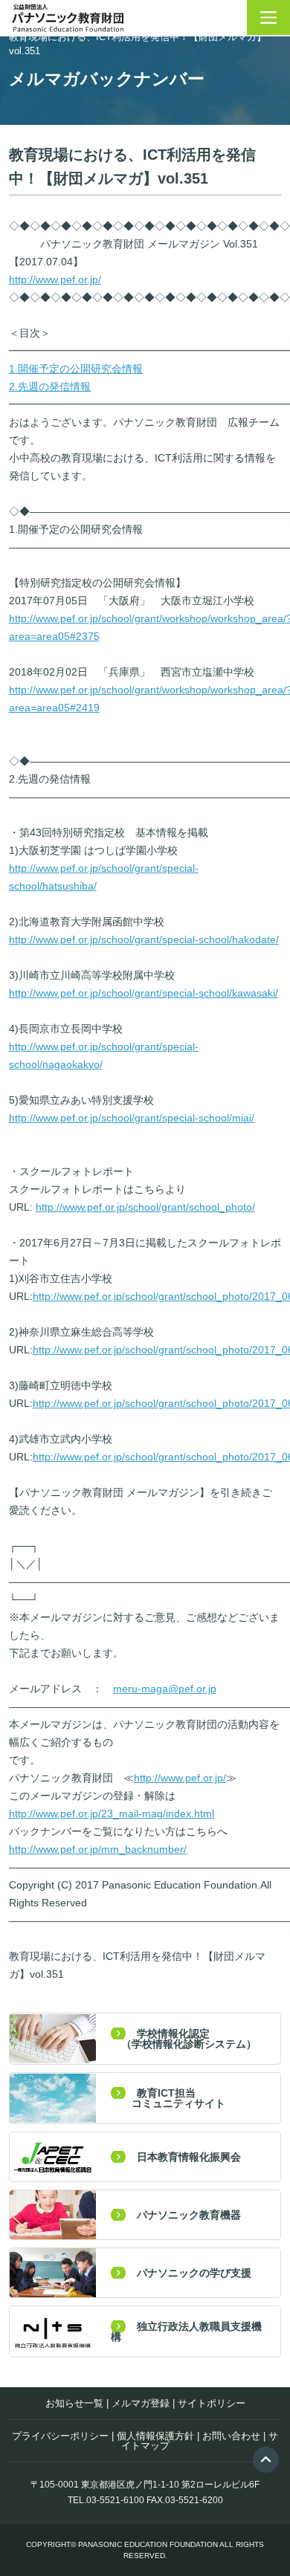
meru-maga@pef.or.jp (165, 1689)
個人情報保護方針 (155, 2436)
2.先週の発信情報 (50, 386)
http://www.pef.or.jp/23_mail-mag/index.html (112, 1813)
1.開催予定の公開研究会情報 (76, 369)
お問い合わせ (231, 2436)
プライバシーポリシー (60, 2436)
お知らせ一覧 (74, 2403)
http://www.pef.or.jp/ (55, 279)
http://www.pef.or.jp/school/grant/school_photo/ (145, 1207)
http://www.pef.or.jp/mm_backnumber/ (98, 1849)
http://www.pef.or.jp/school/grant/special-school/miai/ (132, 1118)
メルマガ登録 (141, 2403)
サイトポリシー (212, 2403)
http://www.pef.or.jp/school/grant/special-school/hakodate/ (144, 939)
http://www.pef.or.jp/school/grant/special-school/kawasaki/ (144, 993)
